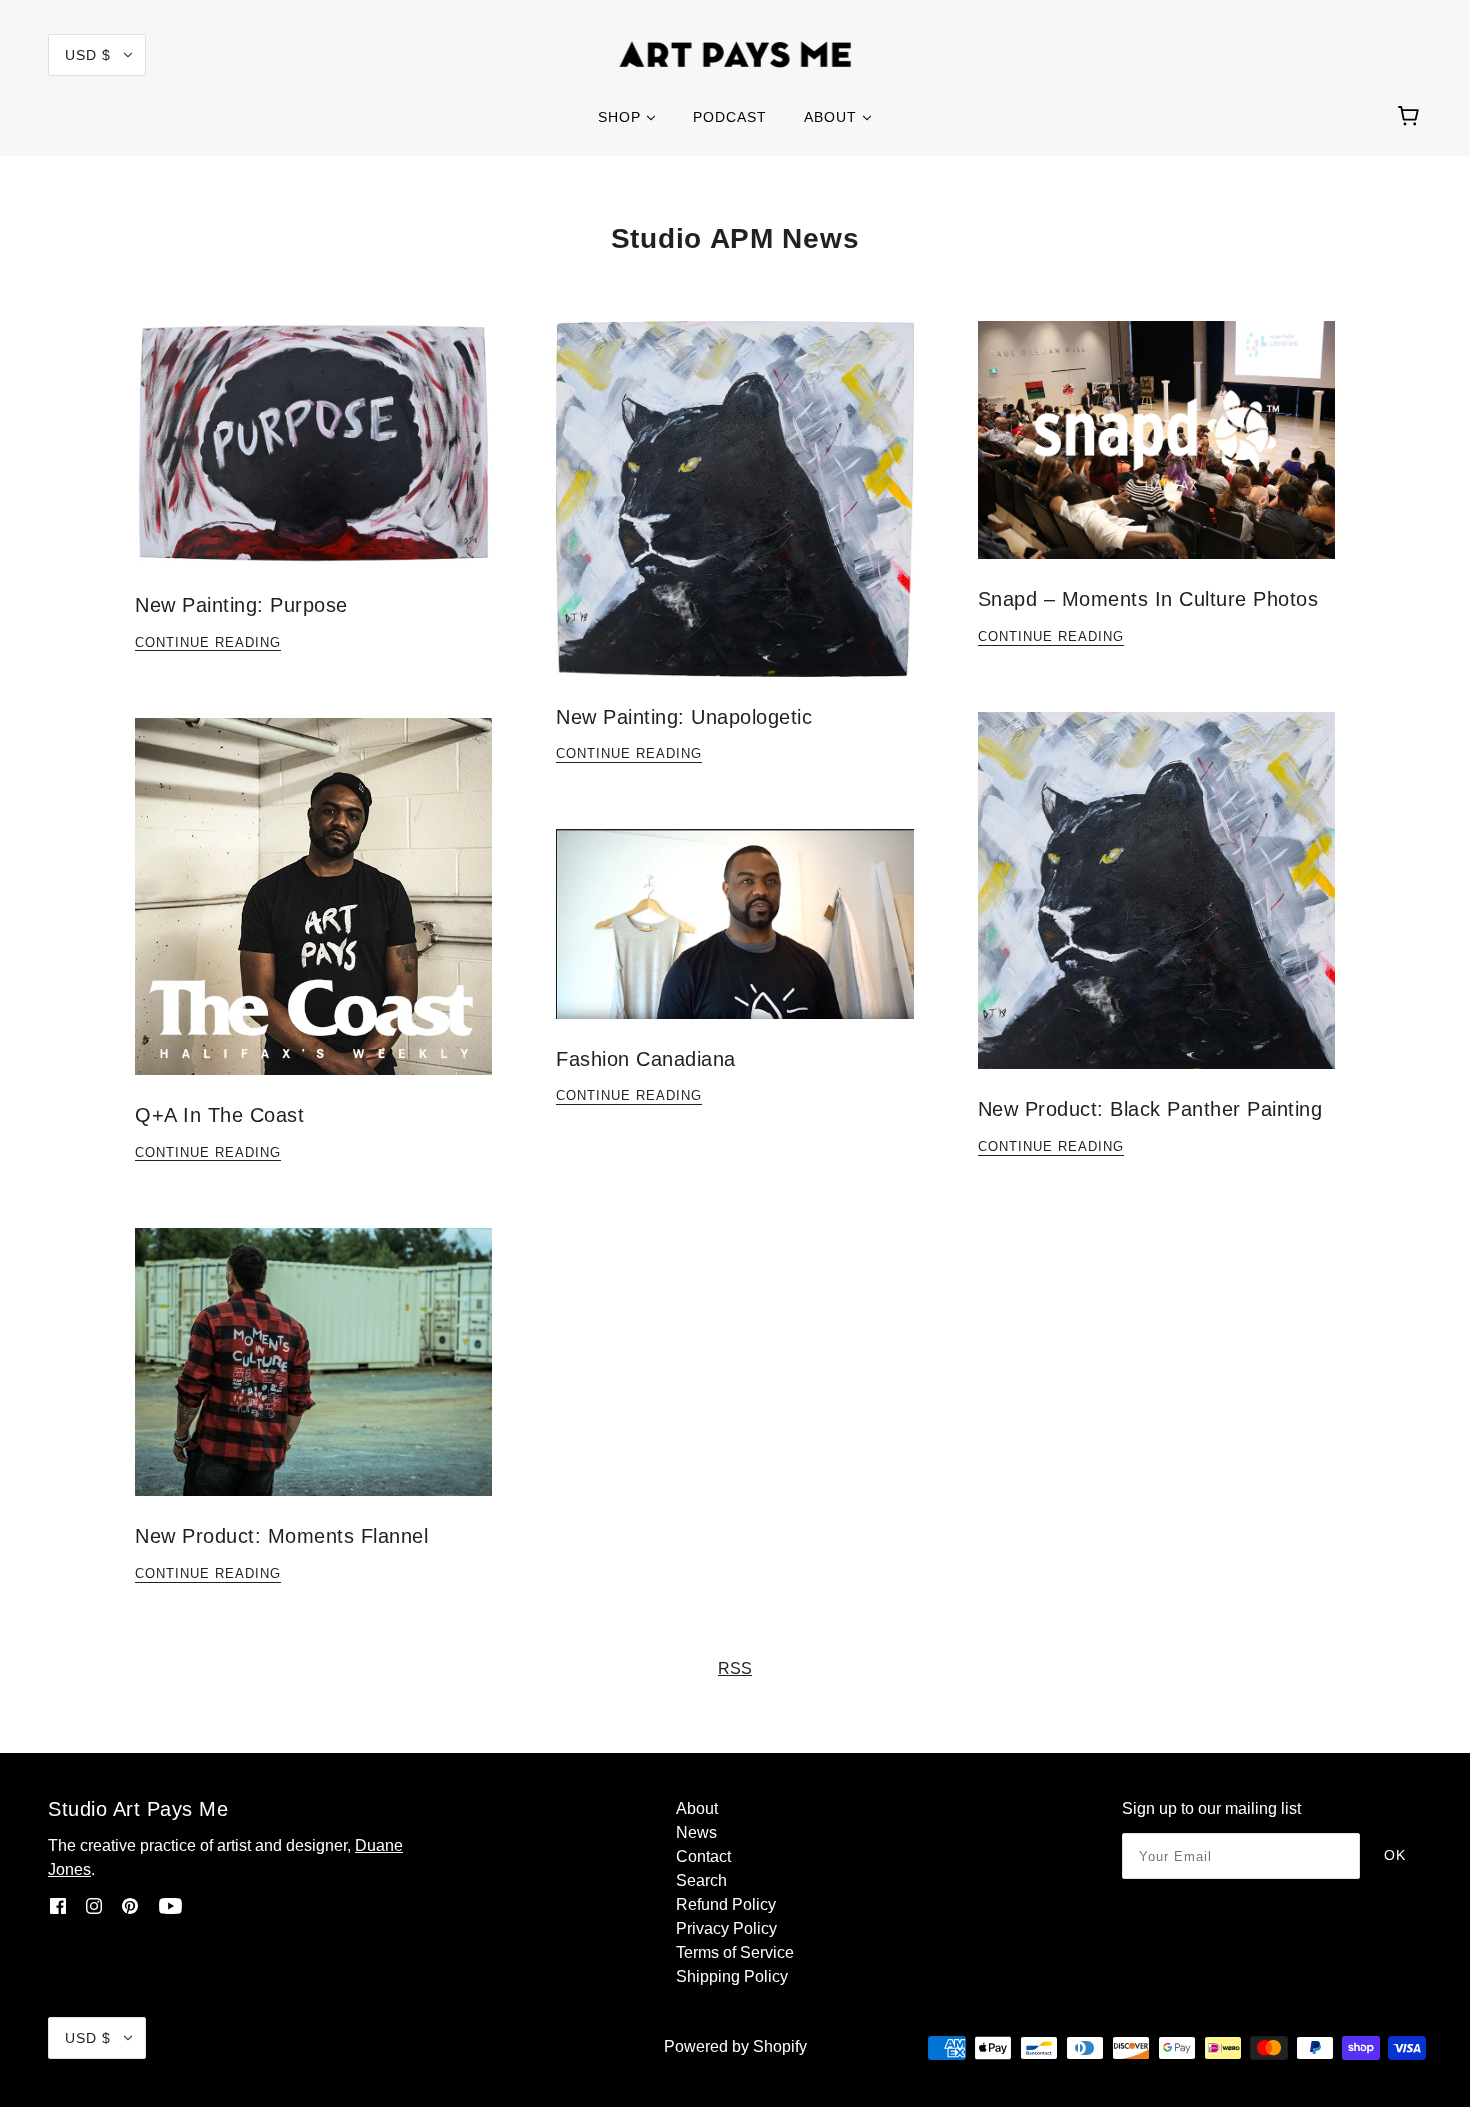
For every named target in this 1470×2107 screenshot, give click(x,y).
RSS (735, 1668)
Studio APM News (735, 238)
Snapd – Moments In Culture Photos (1148, 599)
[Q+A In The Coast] (313, 912)
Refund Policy (726, 1904)
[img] (58, 1906)
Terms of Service (735, 1952)
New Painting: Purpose (241, 605)
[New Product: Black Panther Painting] (1156, 906)
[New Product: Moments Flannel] (313, 1378)
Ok (1395, 1855)
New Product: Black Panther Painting (1150, 1109)
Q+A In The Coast (219, 1115)
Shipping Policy (732, 1976)
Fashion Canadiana (646, 1059)
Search (701, 1880)
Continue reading (208, 643)
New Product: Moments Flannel (281, 1536)
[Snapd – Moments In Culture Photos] (1156, 456)
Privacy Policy (726, 1928)
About (697, 1808)
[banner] (735, 53)
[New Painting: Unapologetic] (734, 515)
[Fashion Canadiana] (734, 939)
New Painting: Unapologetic (684, 717)
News (696, 1832)
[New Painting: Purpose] (313, 459)
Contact (703, 1856)
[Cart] (1411, 117)
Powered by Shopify (735, 2046)
